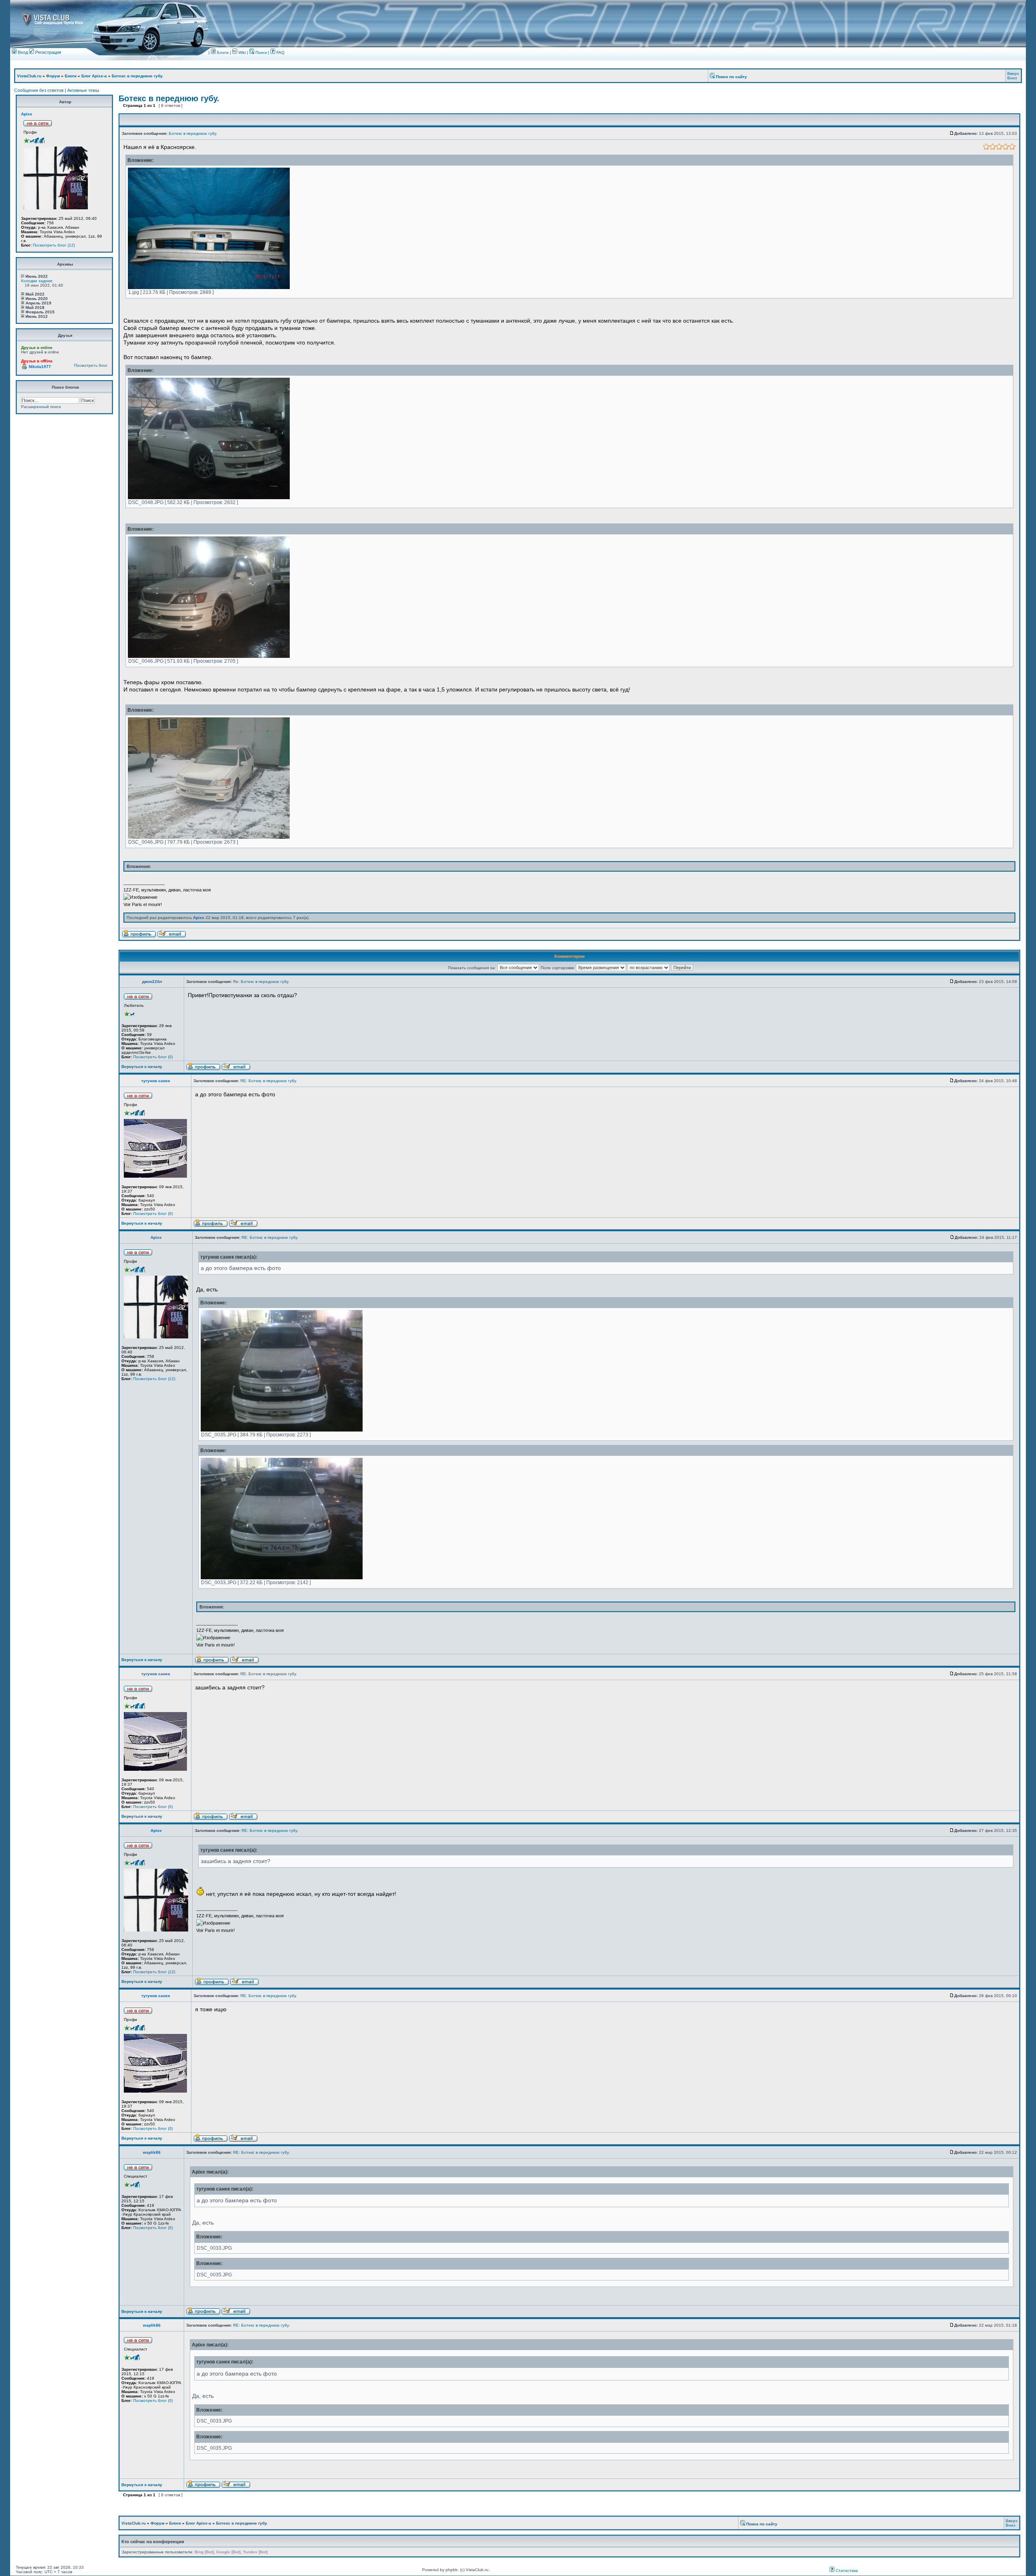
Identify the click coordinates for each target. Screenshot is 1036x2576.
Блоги (222, 52)
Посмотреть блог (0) (153, 1057)
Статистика (846, 2571)
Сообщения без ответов (39, 90)
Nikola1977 (40, 367)
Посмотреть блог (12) (54, 245)
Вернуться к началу (142, 1067)
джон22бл (152, 982)
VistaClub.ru (29, 76)
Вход (22, 52)
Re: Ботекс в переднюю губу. (261, 982)
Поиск (260, 52)
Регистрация (48, 52)
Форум (53, 76)
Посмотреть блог (91, 365)
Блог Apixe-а (94, 76)
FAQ (280, 52)
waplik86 (152, 2152)
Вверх (1013, 73)
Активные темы (83, 90)
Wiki (242, 52)
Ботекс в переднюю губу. (138, 76)
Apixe (27, 114)
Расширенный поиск (41, 407)
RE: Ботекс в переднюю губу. (269, 1081)
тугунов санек (156, 1081)
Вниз (1012, 78)
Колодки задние (37, 281)
